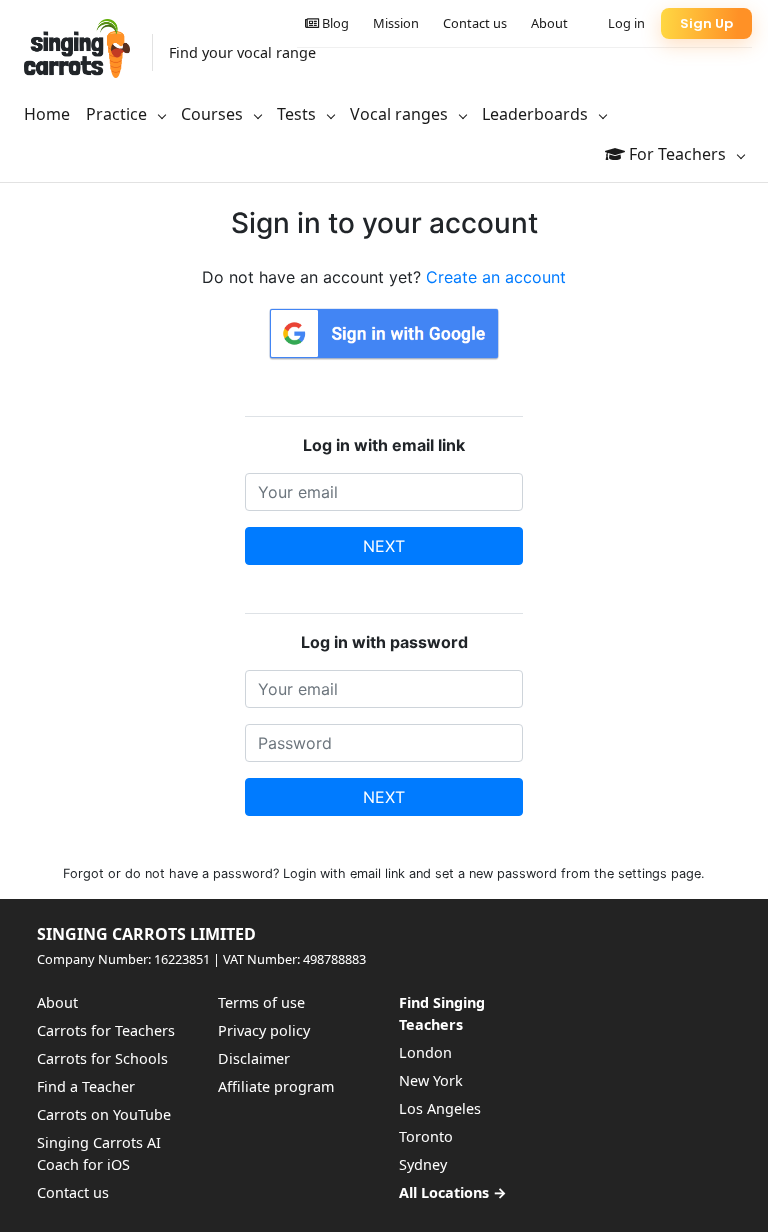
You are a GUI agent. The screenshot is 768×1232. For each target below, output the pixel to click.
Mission (396, 23)
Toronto (426, 1136)
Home (47, 114)
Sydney (423, 1164)
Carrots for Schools (102, 1058)
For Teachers (677, 154)
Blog (334, 23)
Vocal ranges (401, 114)
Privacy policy (264, 1030)
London (425, 1052)
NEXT (384, 546)
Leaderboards (537, 114)
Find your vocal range (242, 52)
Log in (626, 23)
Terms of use (261, 1002)
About (549, 23)
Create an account (496, 277)
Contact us (475, 23)
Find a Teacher (86, 1086)
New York (431, 1080)
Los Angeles (440, 1108)
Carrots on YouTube (104, 1114)
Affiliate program (276, 1086)
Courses (214, 114)
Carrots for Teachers (106, 1030)
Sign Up (706, 23)
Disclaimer (254, 1058)
